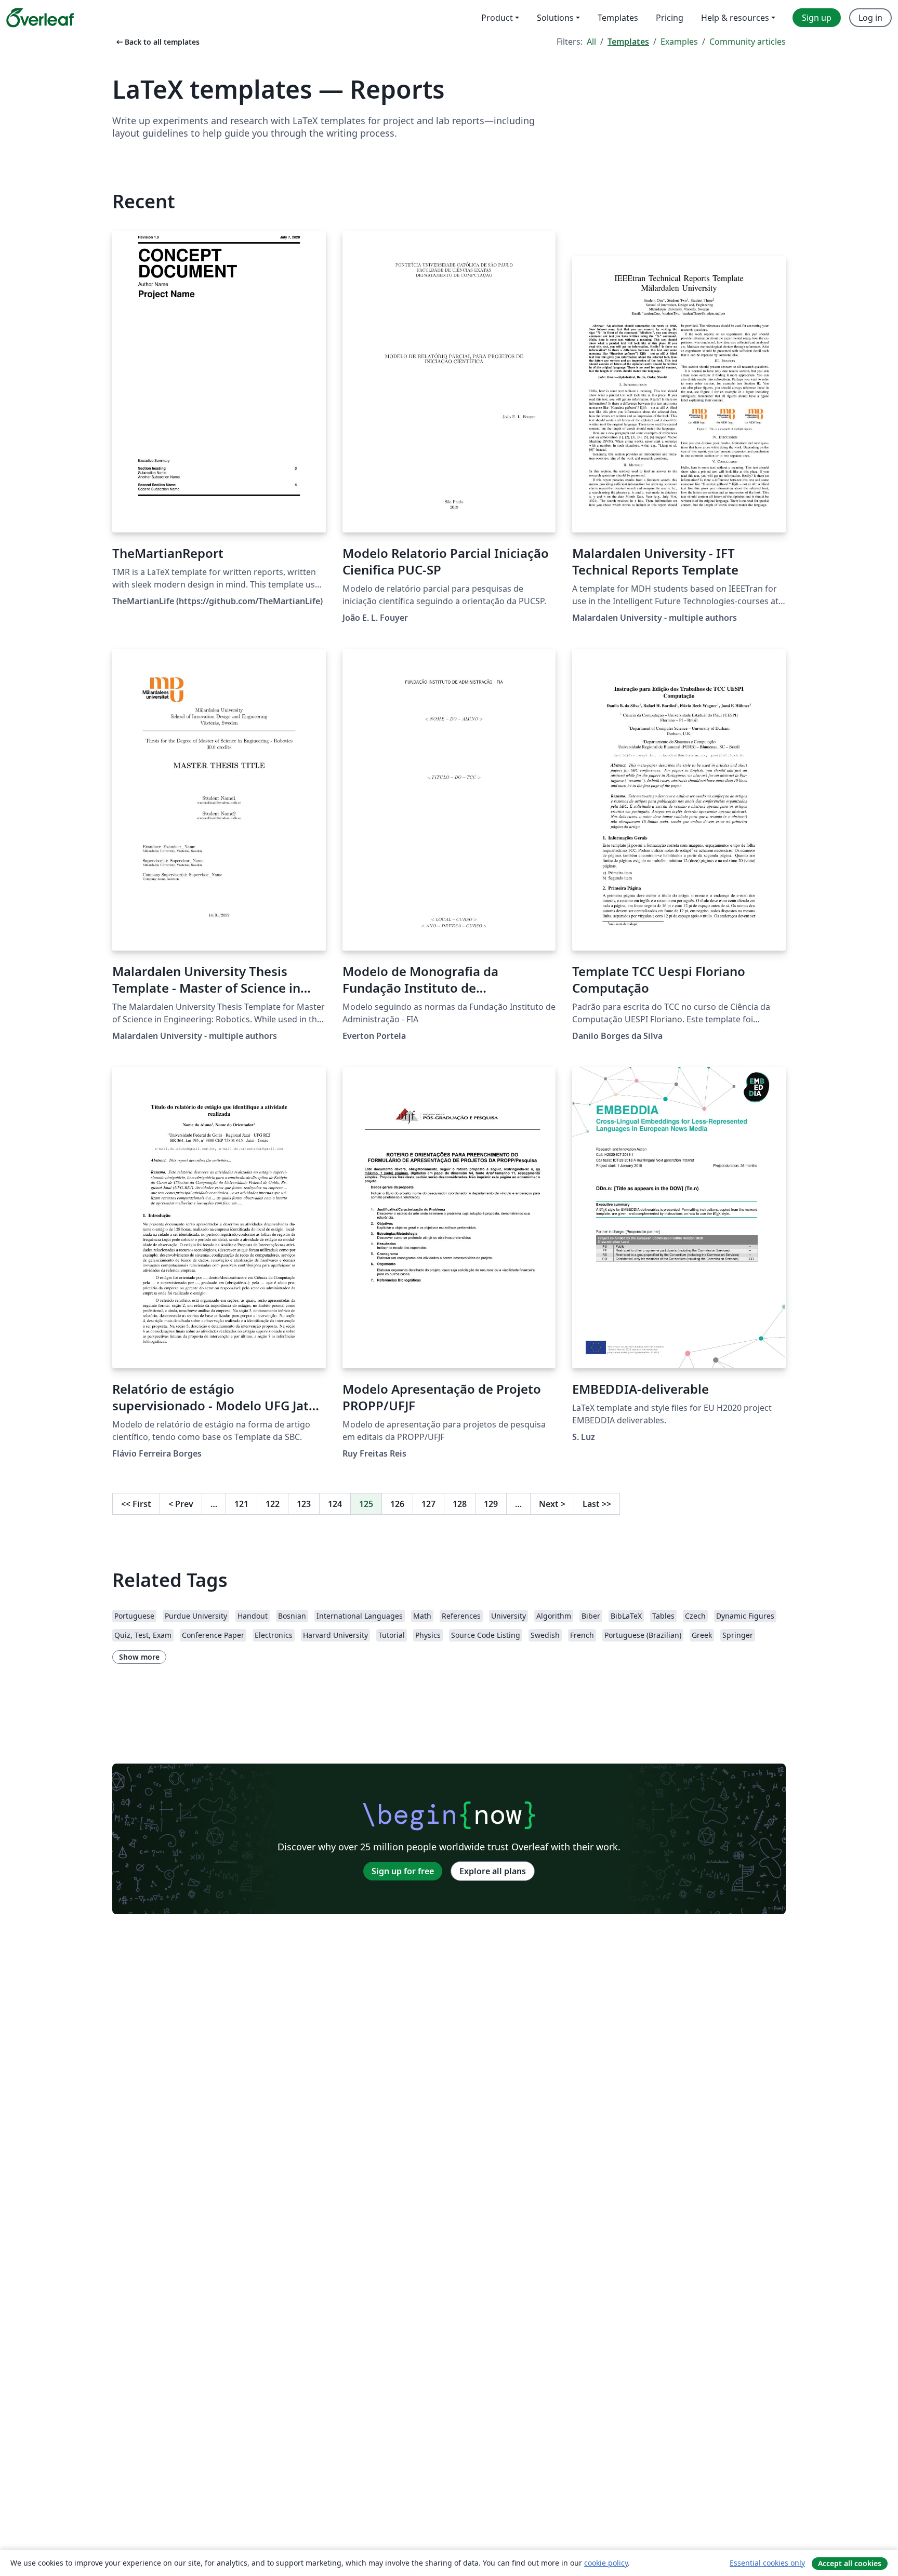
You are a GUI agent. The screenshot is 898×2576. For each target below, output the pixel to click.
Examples (679, 42)
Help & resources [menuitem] (735, 18)
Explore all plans (493, 1871)
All (591, 42)
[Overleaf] (40, 18)
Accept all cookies (850, 2563)
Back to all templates (157, 42)
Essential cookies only (767, 2563)
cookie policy (606, 2563)
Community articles (748, 42)
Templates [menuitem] (618, 18)
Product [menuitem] (497, 18)
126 (397, 1504)
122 (273, 1504)
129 (491, 1504)
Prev (181, 1504)
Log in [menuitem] (870, 18)
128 (460, 1504)
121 (241, 1504)
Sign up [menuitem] (817, 18)
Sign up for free (403, 1871)
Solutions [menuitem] (555, 18)
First (136, 1504)
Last (597, 1504)
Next (552, 1504)
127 (428, 1504)
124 (335, 1504)
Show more (139, 1657)
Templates (628, 42)
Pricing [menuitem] (670, 18)
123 (304, 1504)
